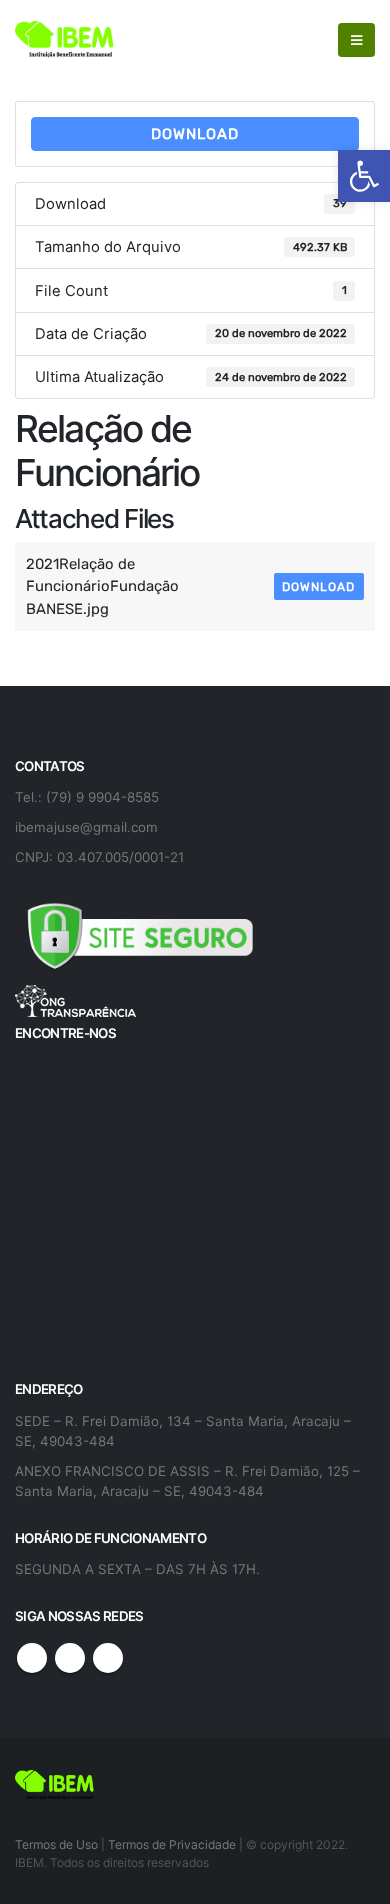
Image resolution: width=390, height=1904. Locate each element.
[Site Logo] (65, 40)
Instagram (108, 1658)
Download (195, 134)
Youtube (70, 1658)
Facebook (32, 1658)
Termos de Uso (58, 1844)
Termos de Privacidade (172, 1844)
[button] (364, 176)
